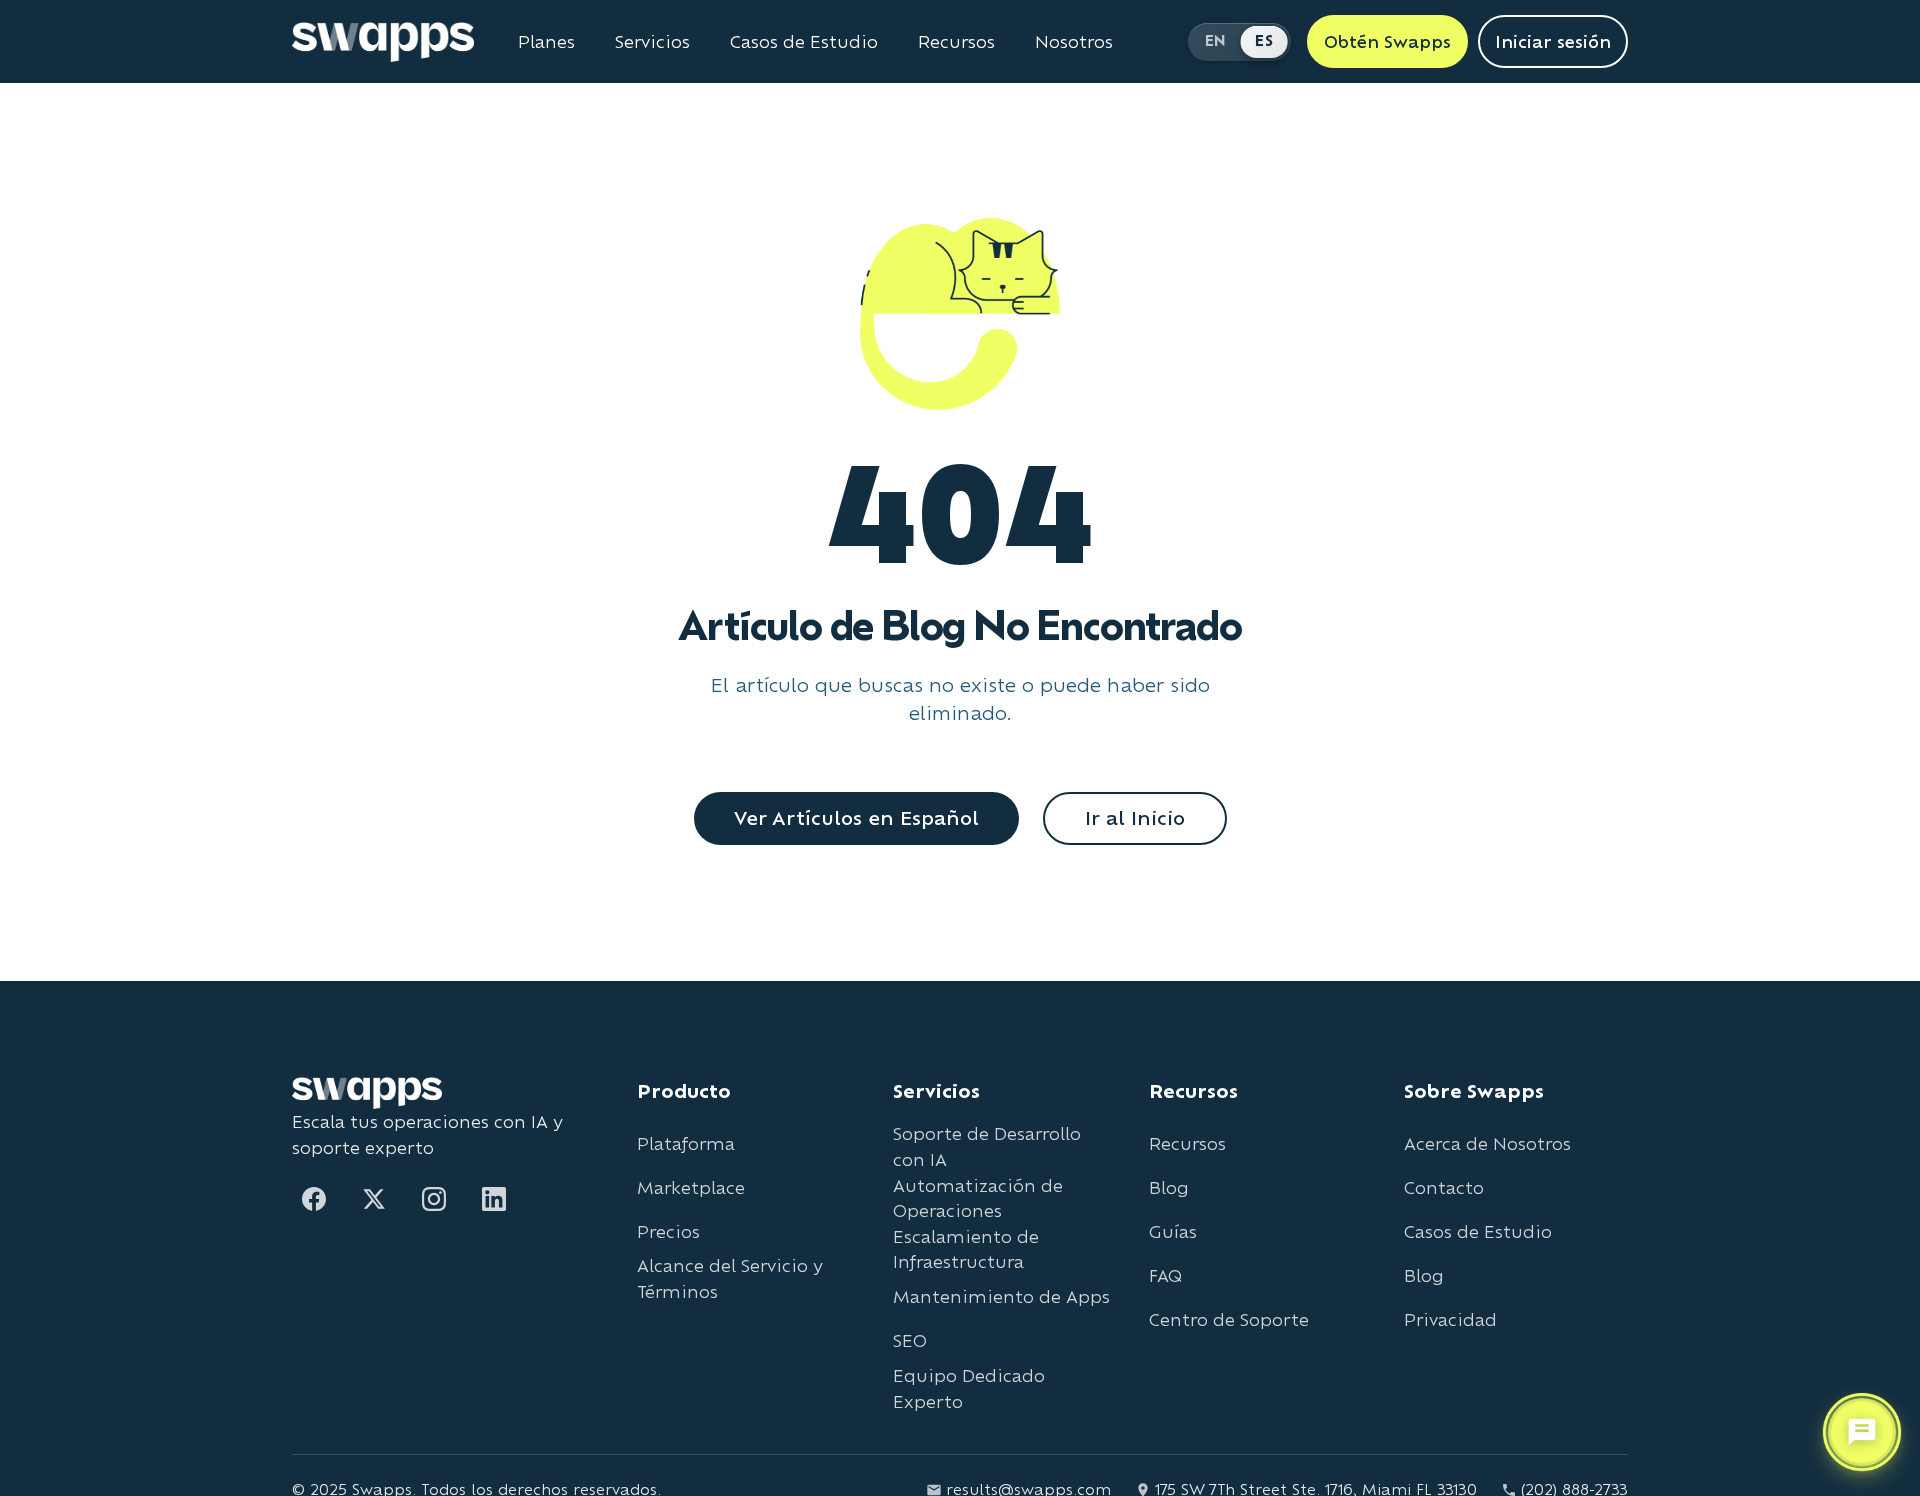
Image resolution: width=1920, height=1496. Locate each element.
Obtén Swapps (1387, 41)
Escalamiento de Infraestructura (966, 1249)
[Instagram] (434, 1199)
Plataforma (686, 1143)
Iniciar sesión (1553, 41)
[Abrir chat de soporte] (1862, 1433)
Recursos (956, 42)
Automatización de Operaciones (978, 1198)
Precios (668, 1231)
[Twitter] (374, 1199)
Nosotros (1074, 42)
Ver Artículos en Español (856, 818)
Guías (1173, 1231)
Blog (1169, 1187)
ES (1264, 40)
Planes (546, 42)
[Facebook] (314, 1199)
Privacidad (1450, 1319)
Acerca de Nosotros (1487, 1143)
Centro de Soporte (1229, 1319)
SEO (910, 1340)
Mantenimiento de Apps (1001, 1296)
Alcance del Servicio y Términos (730, 1278)
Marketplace (691, 1187)
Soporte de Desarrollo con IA (987, 1146)
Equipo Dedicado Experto (969, 1388)
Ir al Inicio (1135, 818)
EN (1216, 40)
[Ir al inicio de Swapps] (383, 42)
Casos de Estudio (804, 42)
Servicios (652, 42)
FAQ (1165, 1275)
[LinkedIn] (494, 1199)
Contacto (1444, 1187)
